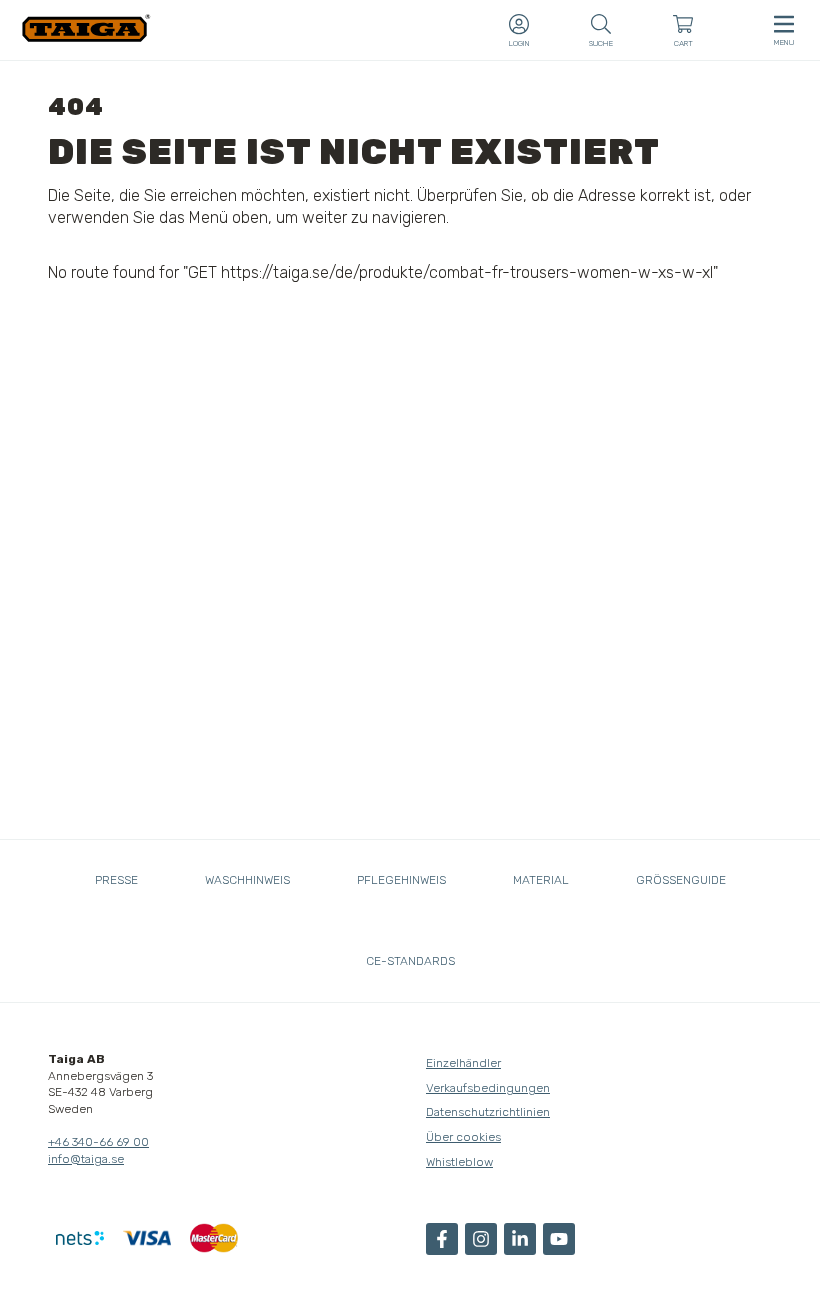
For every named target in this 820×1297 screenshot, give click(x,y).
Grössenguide (681, 880)
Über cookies (463, 1137)
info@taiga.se (86, 1159)
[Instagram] (481, 1239)
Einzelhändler (463, 1063)
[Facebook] (442, 1239)
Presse (116, 880)
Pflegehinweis (401, 880)
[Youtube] (559, 1239)
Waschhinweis (247, 880)
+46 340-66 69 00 (98, 1142)
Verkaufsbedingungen (488, 1088)
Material (541, 880)
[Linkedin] (520, 1239)
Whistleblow (459, 1162)
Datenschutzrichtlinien (488, 1112)
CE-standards (410, 961)
